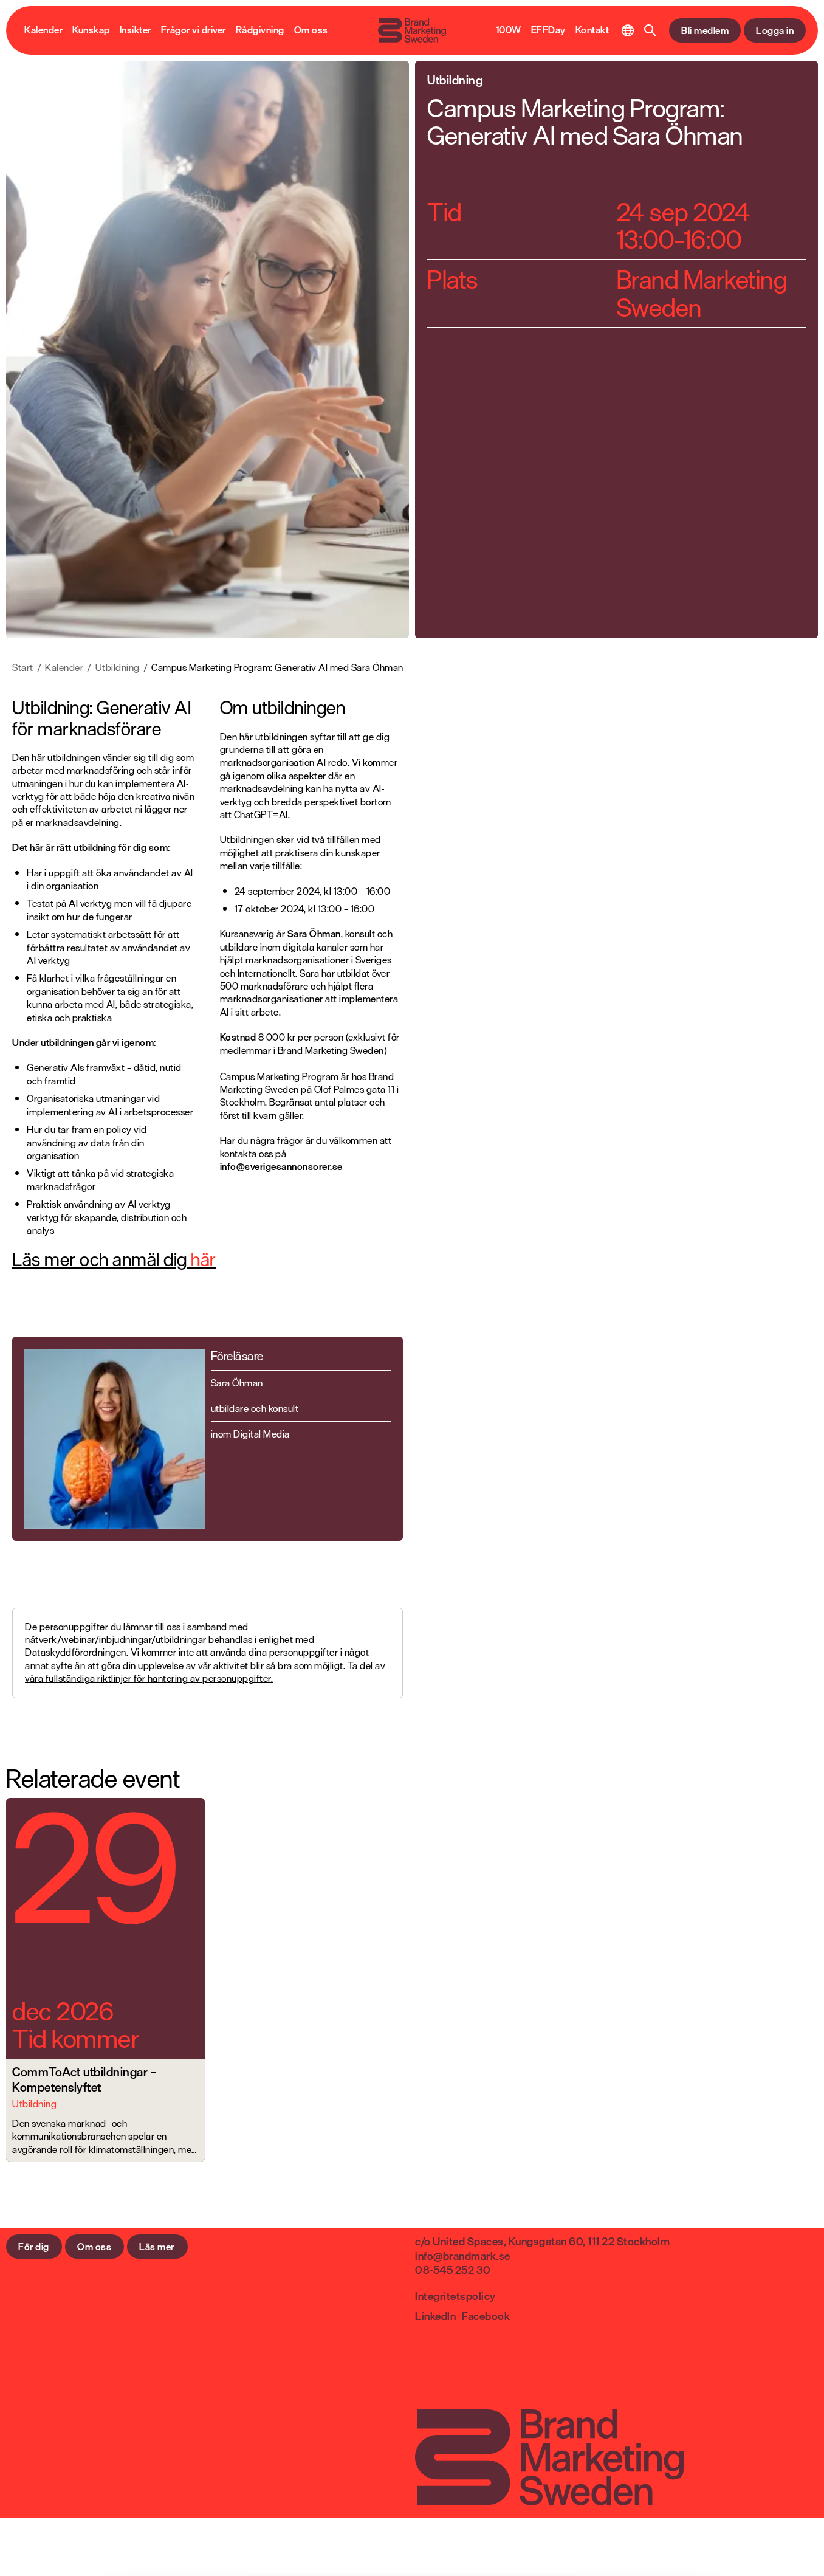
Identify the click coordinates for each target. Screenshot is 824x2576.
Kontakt (592, 30)
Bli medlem (705, 30)
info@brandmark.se (463, 2256)
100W (509, 30)
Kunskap (91, 30)
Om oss (311, 30)
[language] (628, 30)
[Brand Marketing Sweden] (412, 30)
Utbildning (118, 668)
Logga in (775, 30)
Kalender (43, 30)
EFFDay (548, 30)
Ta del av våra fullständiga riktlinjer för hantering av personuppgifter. (205, 1672)
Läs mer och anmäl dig (114, 1259)
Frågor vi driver (194, 30)
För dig (34, 2247)
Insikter (136, 30)
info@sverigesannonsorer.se (281, 1166)
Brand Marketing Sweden (702, 293)
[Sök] (651, 30)
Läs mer (157, 2247)
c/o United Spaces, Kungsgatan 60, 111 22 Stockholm (542, 2241)
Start (23, 668)
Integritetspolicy (455, 2296)
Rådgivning (260, 30)
